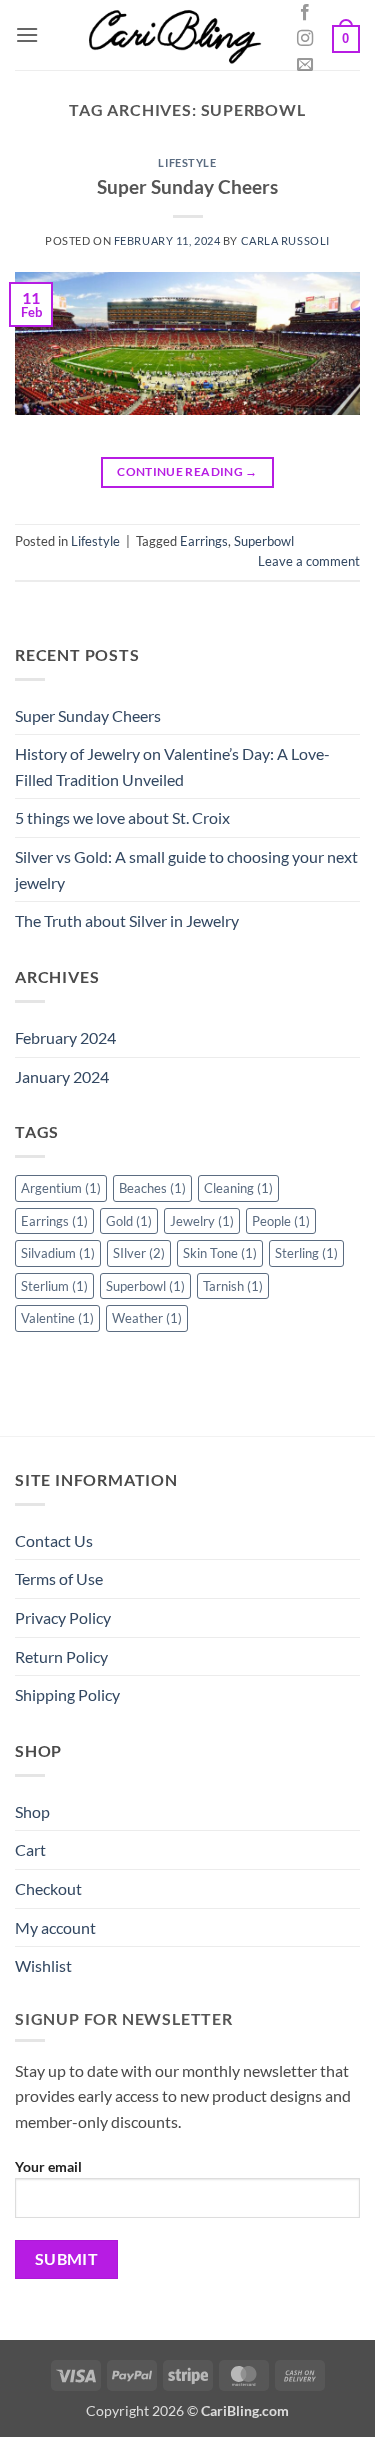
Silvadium (58, 1253)
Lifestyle (187, 162)
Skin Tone (220, 1253)
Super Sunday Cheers (187, 186)
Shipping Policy (67, 1694)
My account (55, 1927)
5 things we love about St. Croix (122, 817)
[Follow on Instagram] (305, 39)
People (281, 1221)
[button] (27, 34)
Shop (32, 1811)
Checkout (48, 1888)
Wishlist (43, 1965)
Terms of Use (59, 1578)
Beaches (152, 1188)
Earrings (204, 541)
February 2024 (65, 1037)
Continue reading (187, 471)
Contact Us (54, 1540)
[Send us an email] (305, 65)
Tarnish (233, 1286)
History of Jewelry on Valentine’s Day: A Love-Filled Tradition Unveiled (172, 766)
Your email (48, 2166)
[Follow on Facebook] (305, 13)
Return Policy (61, 1656)
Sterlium (54, 1286)
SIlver (139, 1253)
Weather (147, 1318)
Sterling (306, 1253)
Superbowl (264, 541)
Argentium (61, 1188)
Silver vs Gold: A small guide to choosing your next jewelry (186, 869)
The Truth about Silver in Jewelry (127, 920)
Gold (129, 1221)
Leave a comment (309, 561)
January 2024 (62, 1076)
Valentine (57, 1318)
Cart (30, 1849)
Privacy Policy (63, 1617)
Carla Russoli (285, 240)
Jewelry (202, 1221)
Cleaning (238, 1188)
